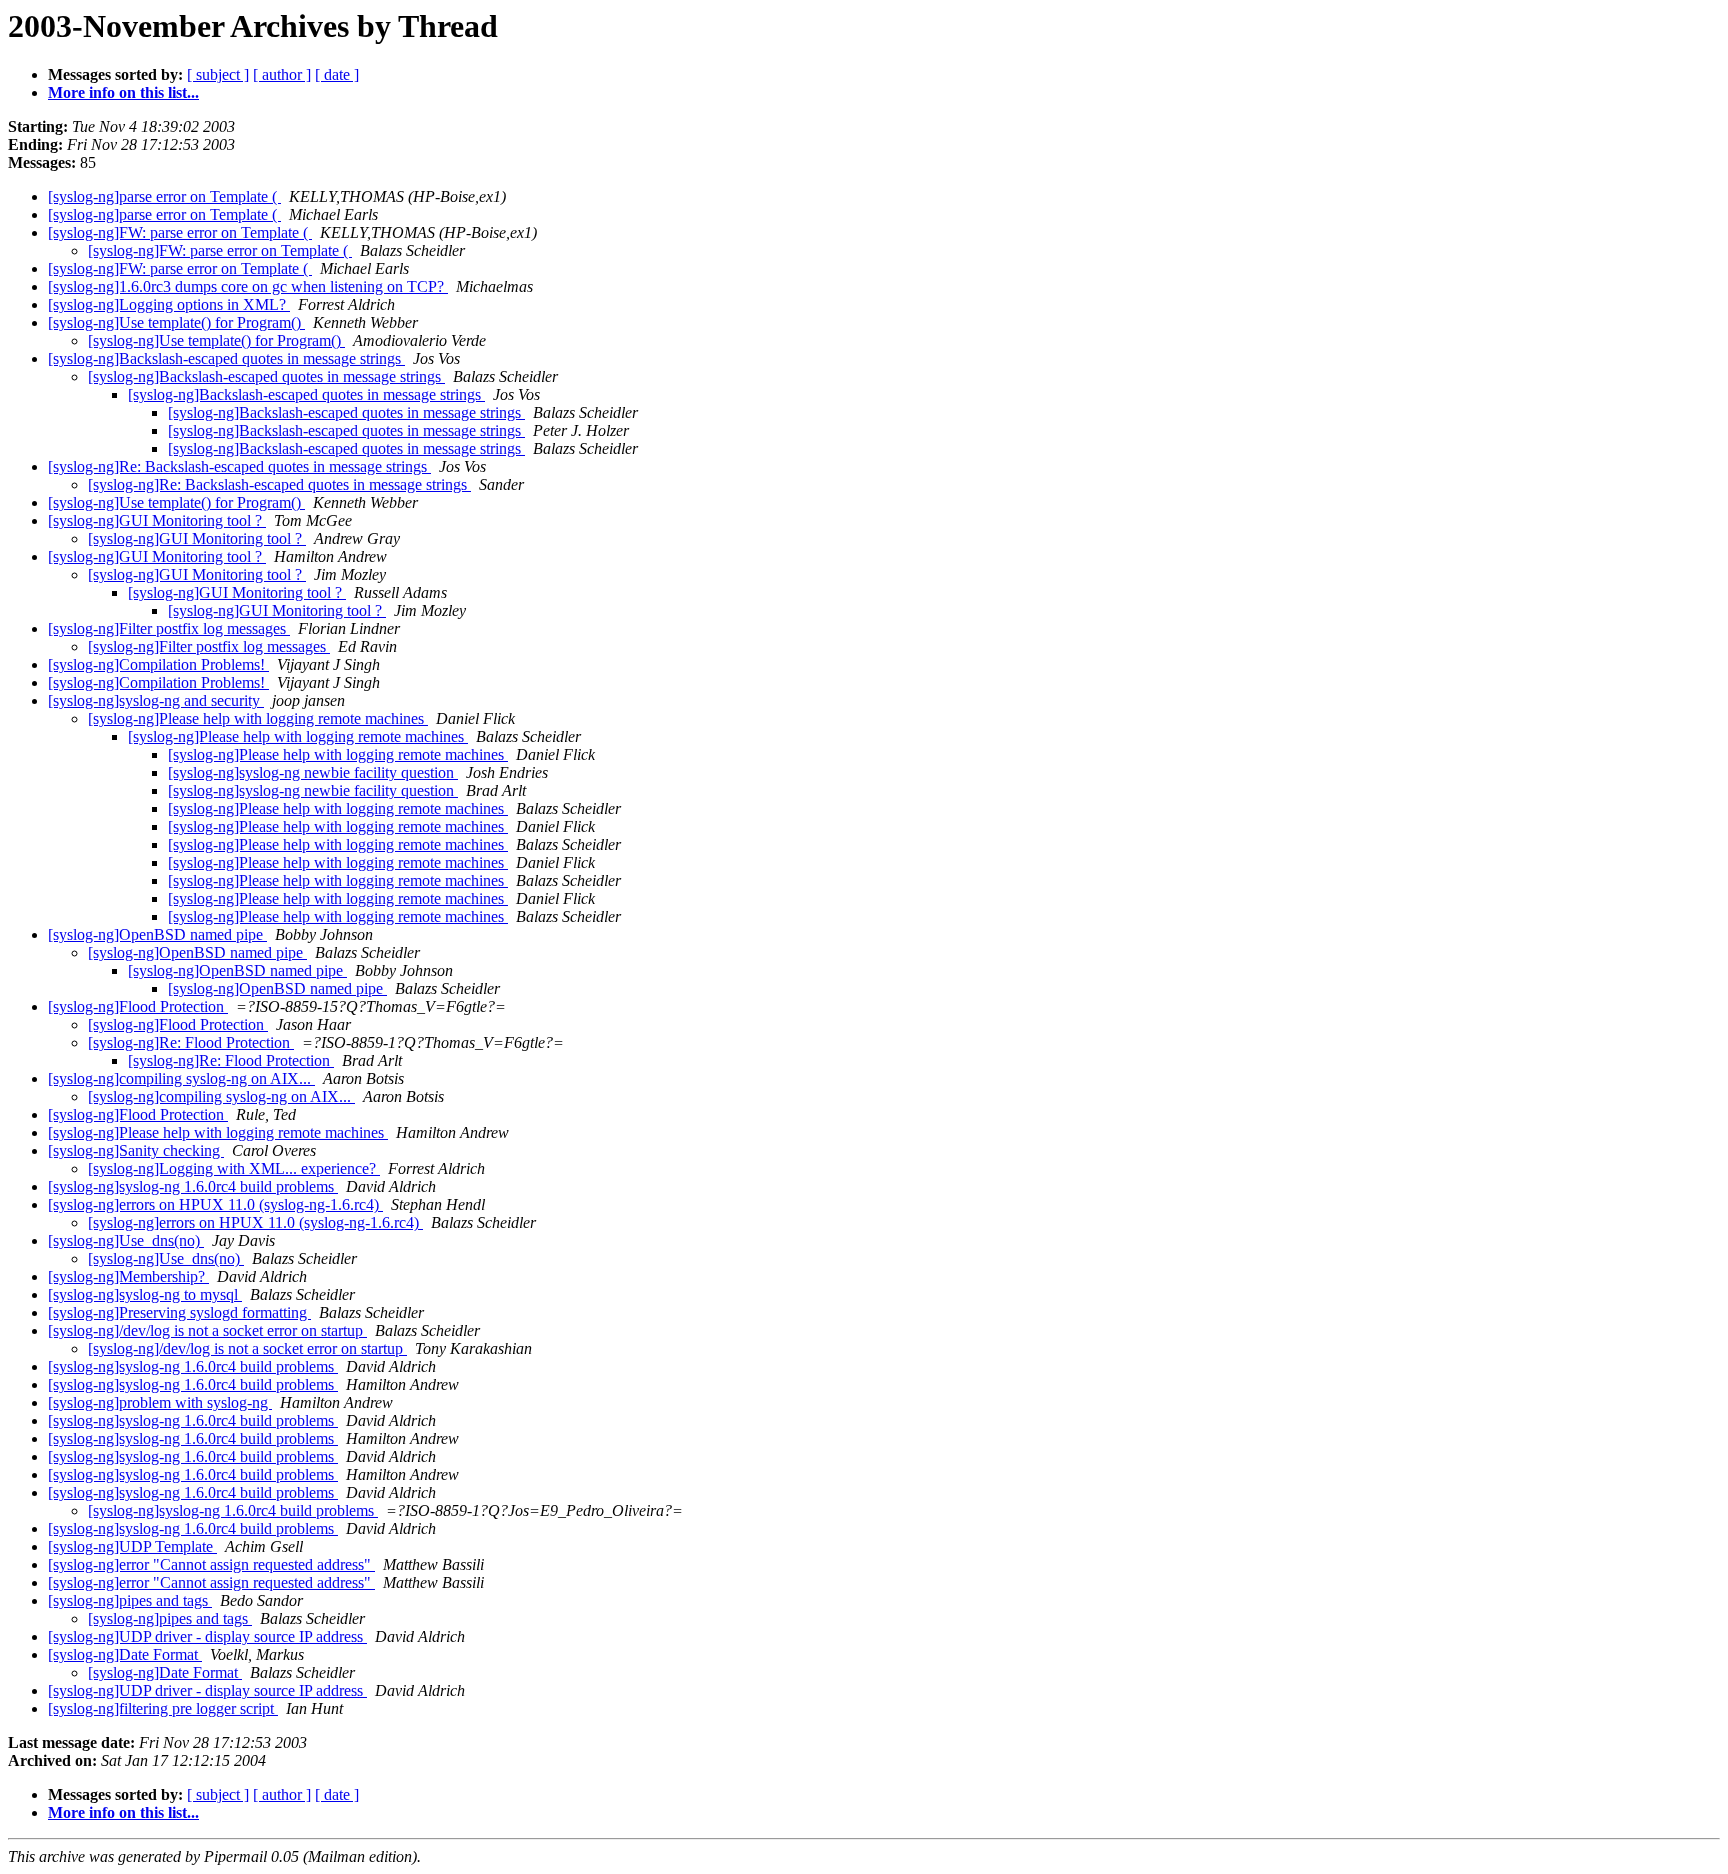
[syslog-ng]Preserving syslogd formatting (179, 1312)
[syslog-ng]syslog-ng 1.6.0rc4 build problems (193, 1186)
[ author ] (282, 74)
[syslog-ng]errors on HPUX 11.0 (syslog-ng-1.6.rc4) (215, 1204)
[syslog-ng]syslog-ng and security (156, 700)
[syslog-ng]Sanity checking (136, 1150)
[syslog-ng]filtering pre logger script (163, 1708)
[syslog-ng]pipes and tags (130, 1600)
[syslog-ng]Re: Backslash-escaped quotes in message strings (239, 466)
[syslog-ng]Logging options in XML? (169, 304)
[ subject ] (218, 74)
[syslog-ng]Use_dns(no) (126, 1240)
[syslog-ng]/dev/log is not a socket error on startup (207, 1330)
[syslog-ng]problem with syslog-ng (160, 1402)
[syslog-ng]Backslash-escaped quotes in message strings (226, 358)
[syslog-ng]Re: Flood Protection (191, 1042)
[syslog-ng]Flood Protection (138, 1006)
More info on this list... (123, 92)
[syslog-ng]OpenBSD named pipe (157, 934)
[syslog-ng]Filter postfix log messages (169, 628)
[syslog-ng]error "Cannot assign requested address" (211, 1564)
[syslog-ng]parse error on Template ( (164, 196)
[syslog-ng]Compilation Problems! (158, 664)
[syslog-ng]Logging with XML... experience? (234, 1168)
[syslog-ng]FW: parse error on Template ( (180, 232)
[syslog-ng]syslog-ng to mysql (145, 1294)
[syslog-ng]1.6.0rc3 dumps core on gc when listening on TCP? (248, 286)
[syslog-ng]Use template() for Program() (176, 322)
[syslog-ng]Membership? (128, 1276)
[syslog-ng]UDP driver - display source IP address (207, 1636)
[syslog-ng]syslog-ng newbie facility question (313, 772)
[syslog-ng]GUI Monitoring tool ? (157, 520)
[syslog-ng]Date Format (125, 1654)
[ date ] (337, 74)
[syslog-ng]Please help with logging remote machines (258, 718)
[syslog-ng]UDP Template (132, 1546)
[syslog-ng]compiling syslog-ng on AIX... (181, 1078)
